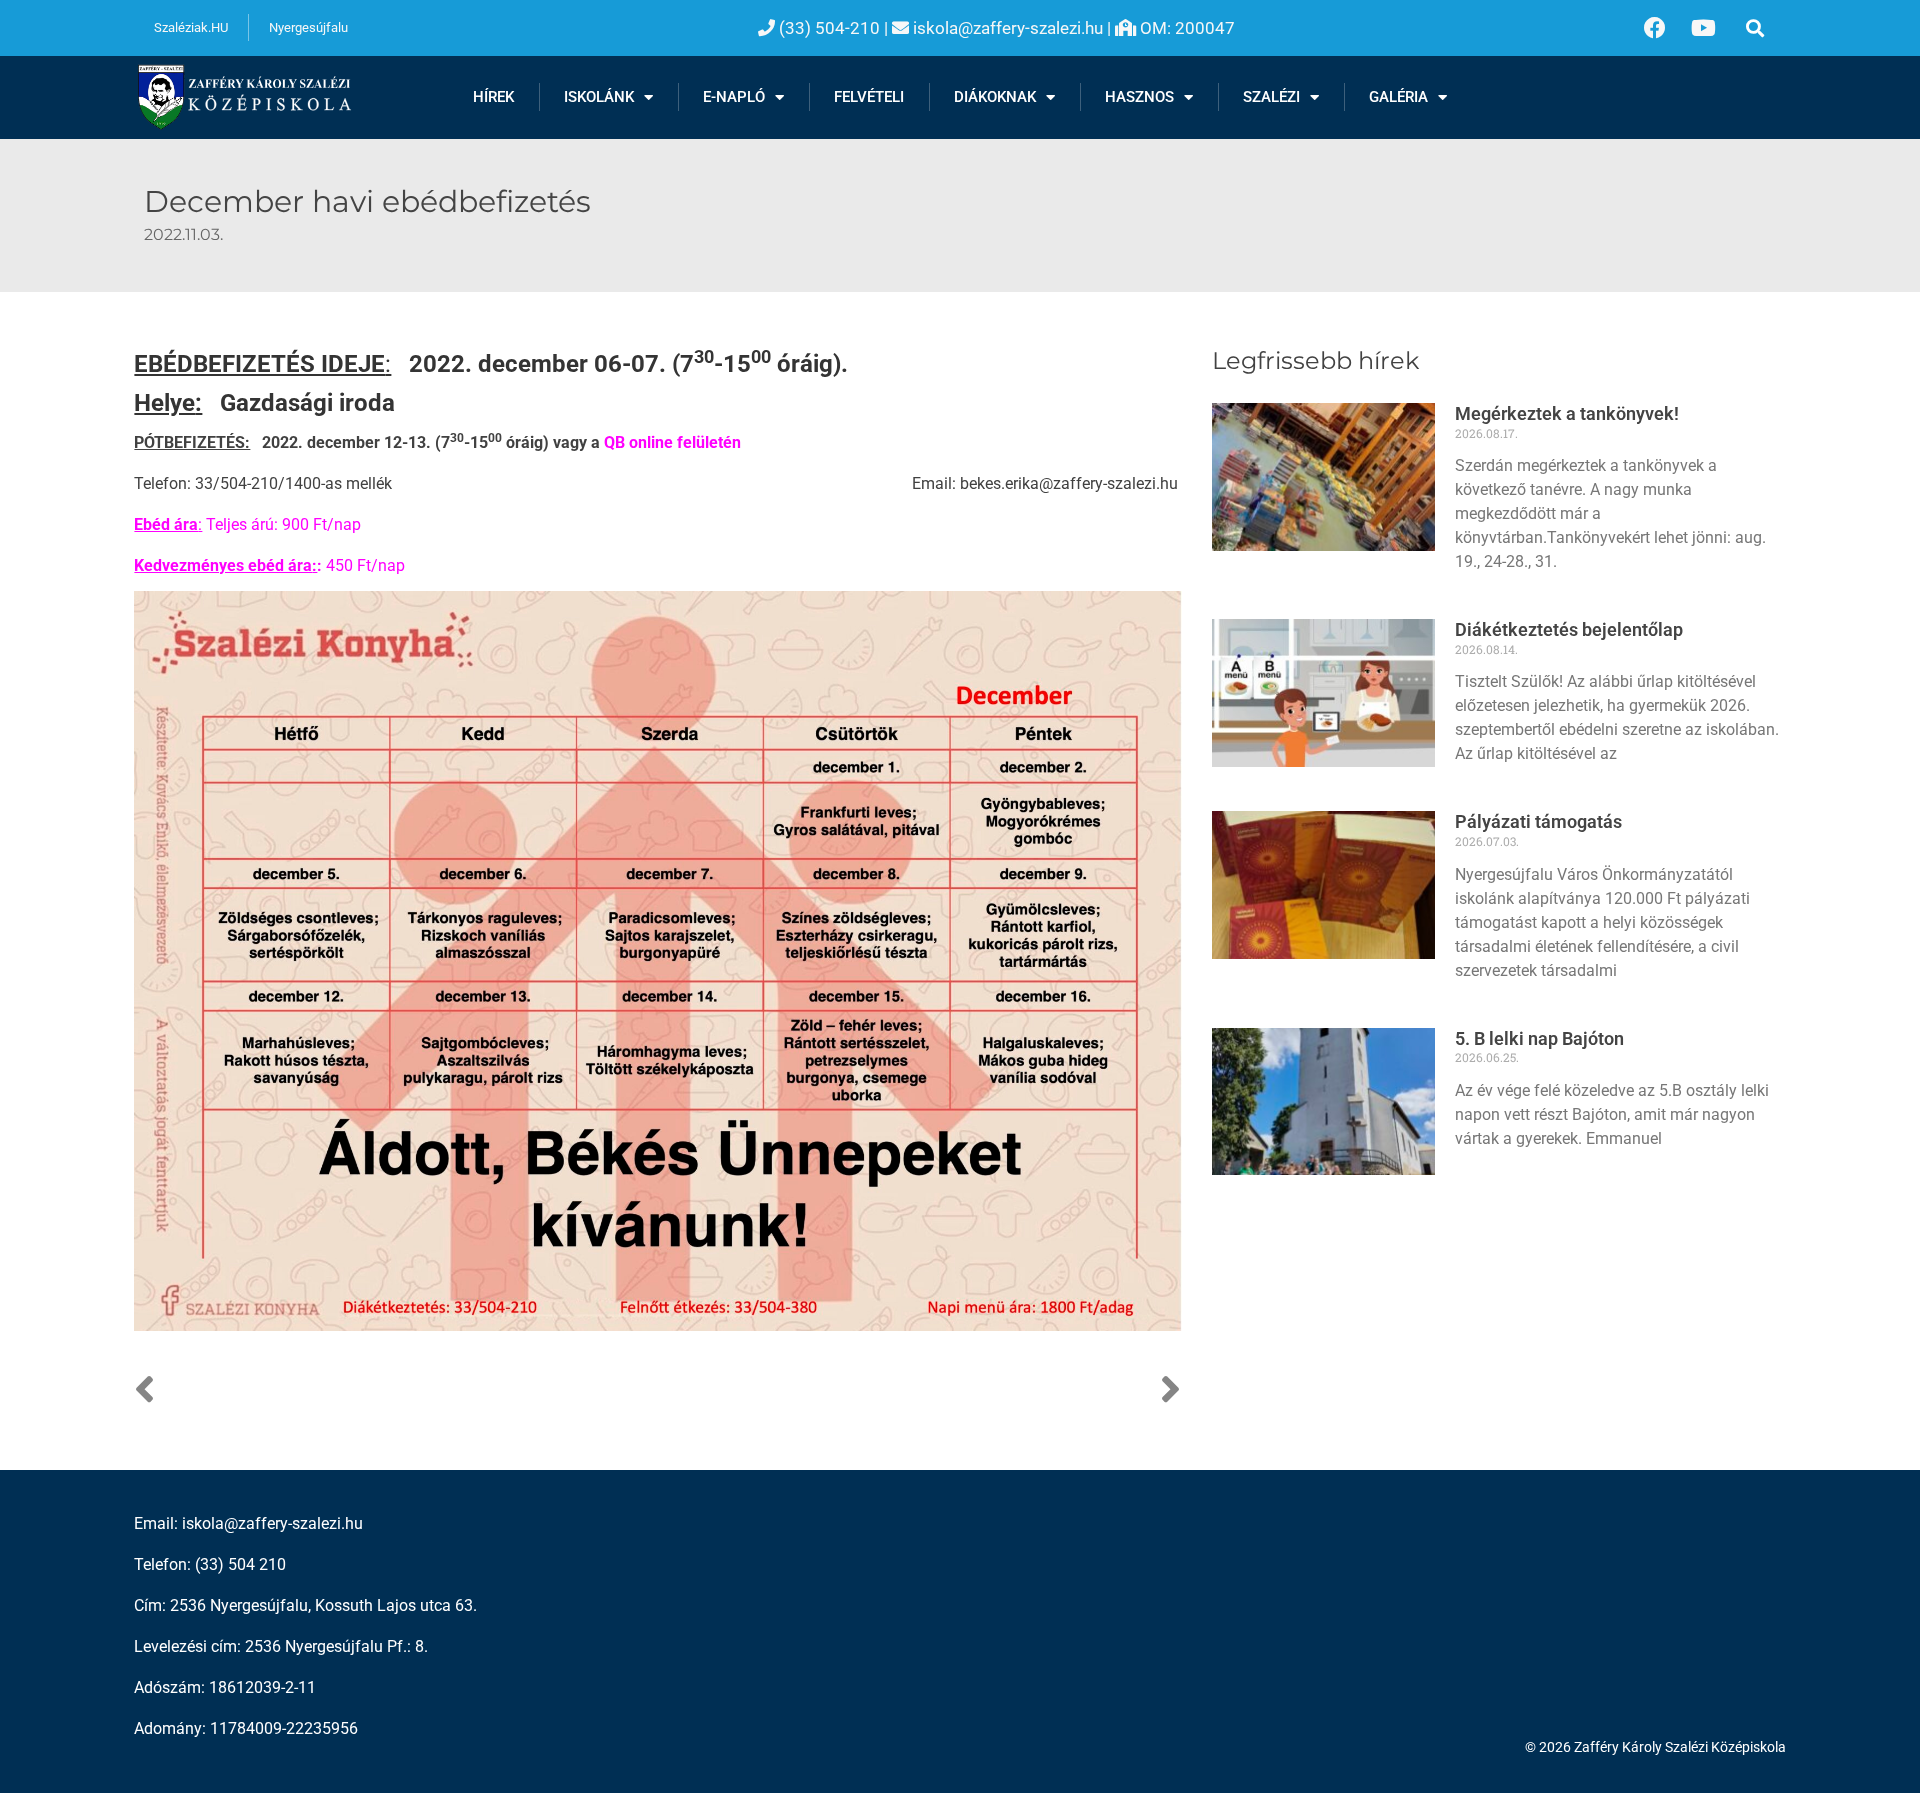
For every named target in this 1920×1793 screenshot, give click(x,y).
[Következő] (918, 1391)
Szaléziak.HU (191, 27)
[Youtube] (1704, 28)
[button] (1755, 27)
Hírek (493, 97)
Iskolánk (599, 97)
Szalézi (1271, 97)
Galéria (1398, 97)
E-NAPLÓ (734, 97)
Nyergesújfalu (308, 27)
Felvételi (869, 97)
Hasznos (1139, 97)
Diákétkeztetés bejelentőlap (1569, 629)
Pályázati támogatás (1538, 821)
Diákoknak (995, 97)
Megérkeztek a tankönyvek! (1567, 413)
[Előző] (395, 1391)
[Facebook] (1655, 28)
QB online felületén (672, 442)
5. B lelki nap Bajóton (1539, 1038)
